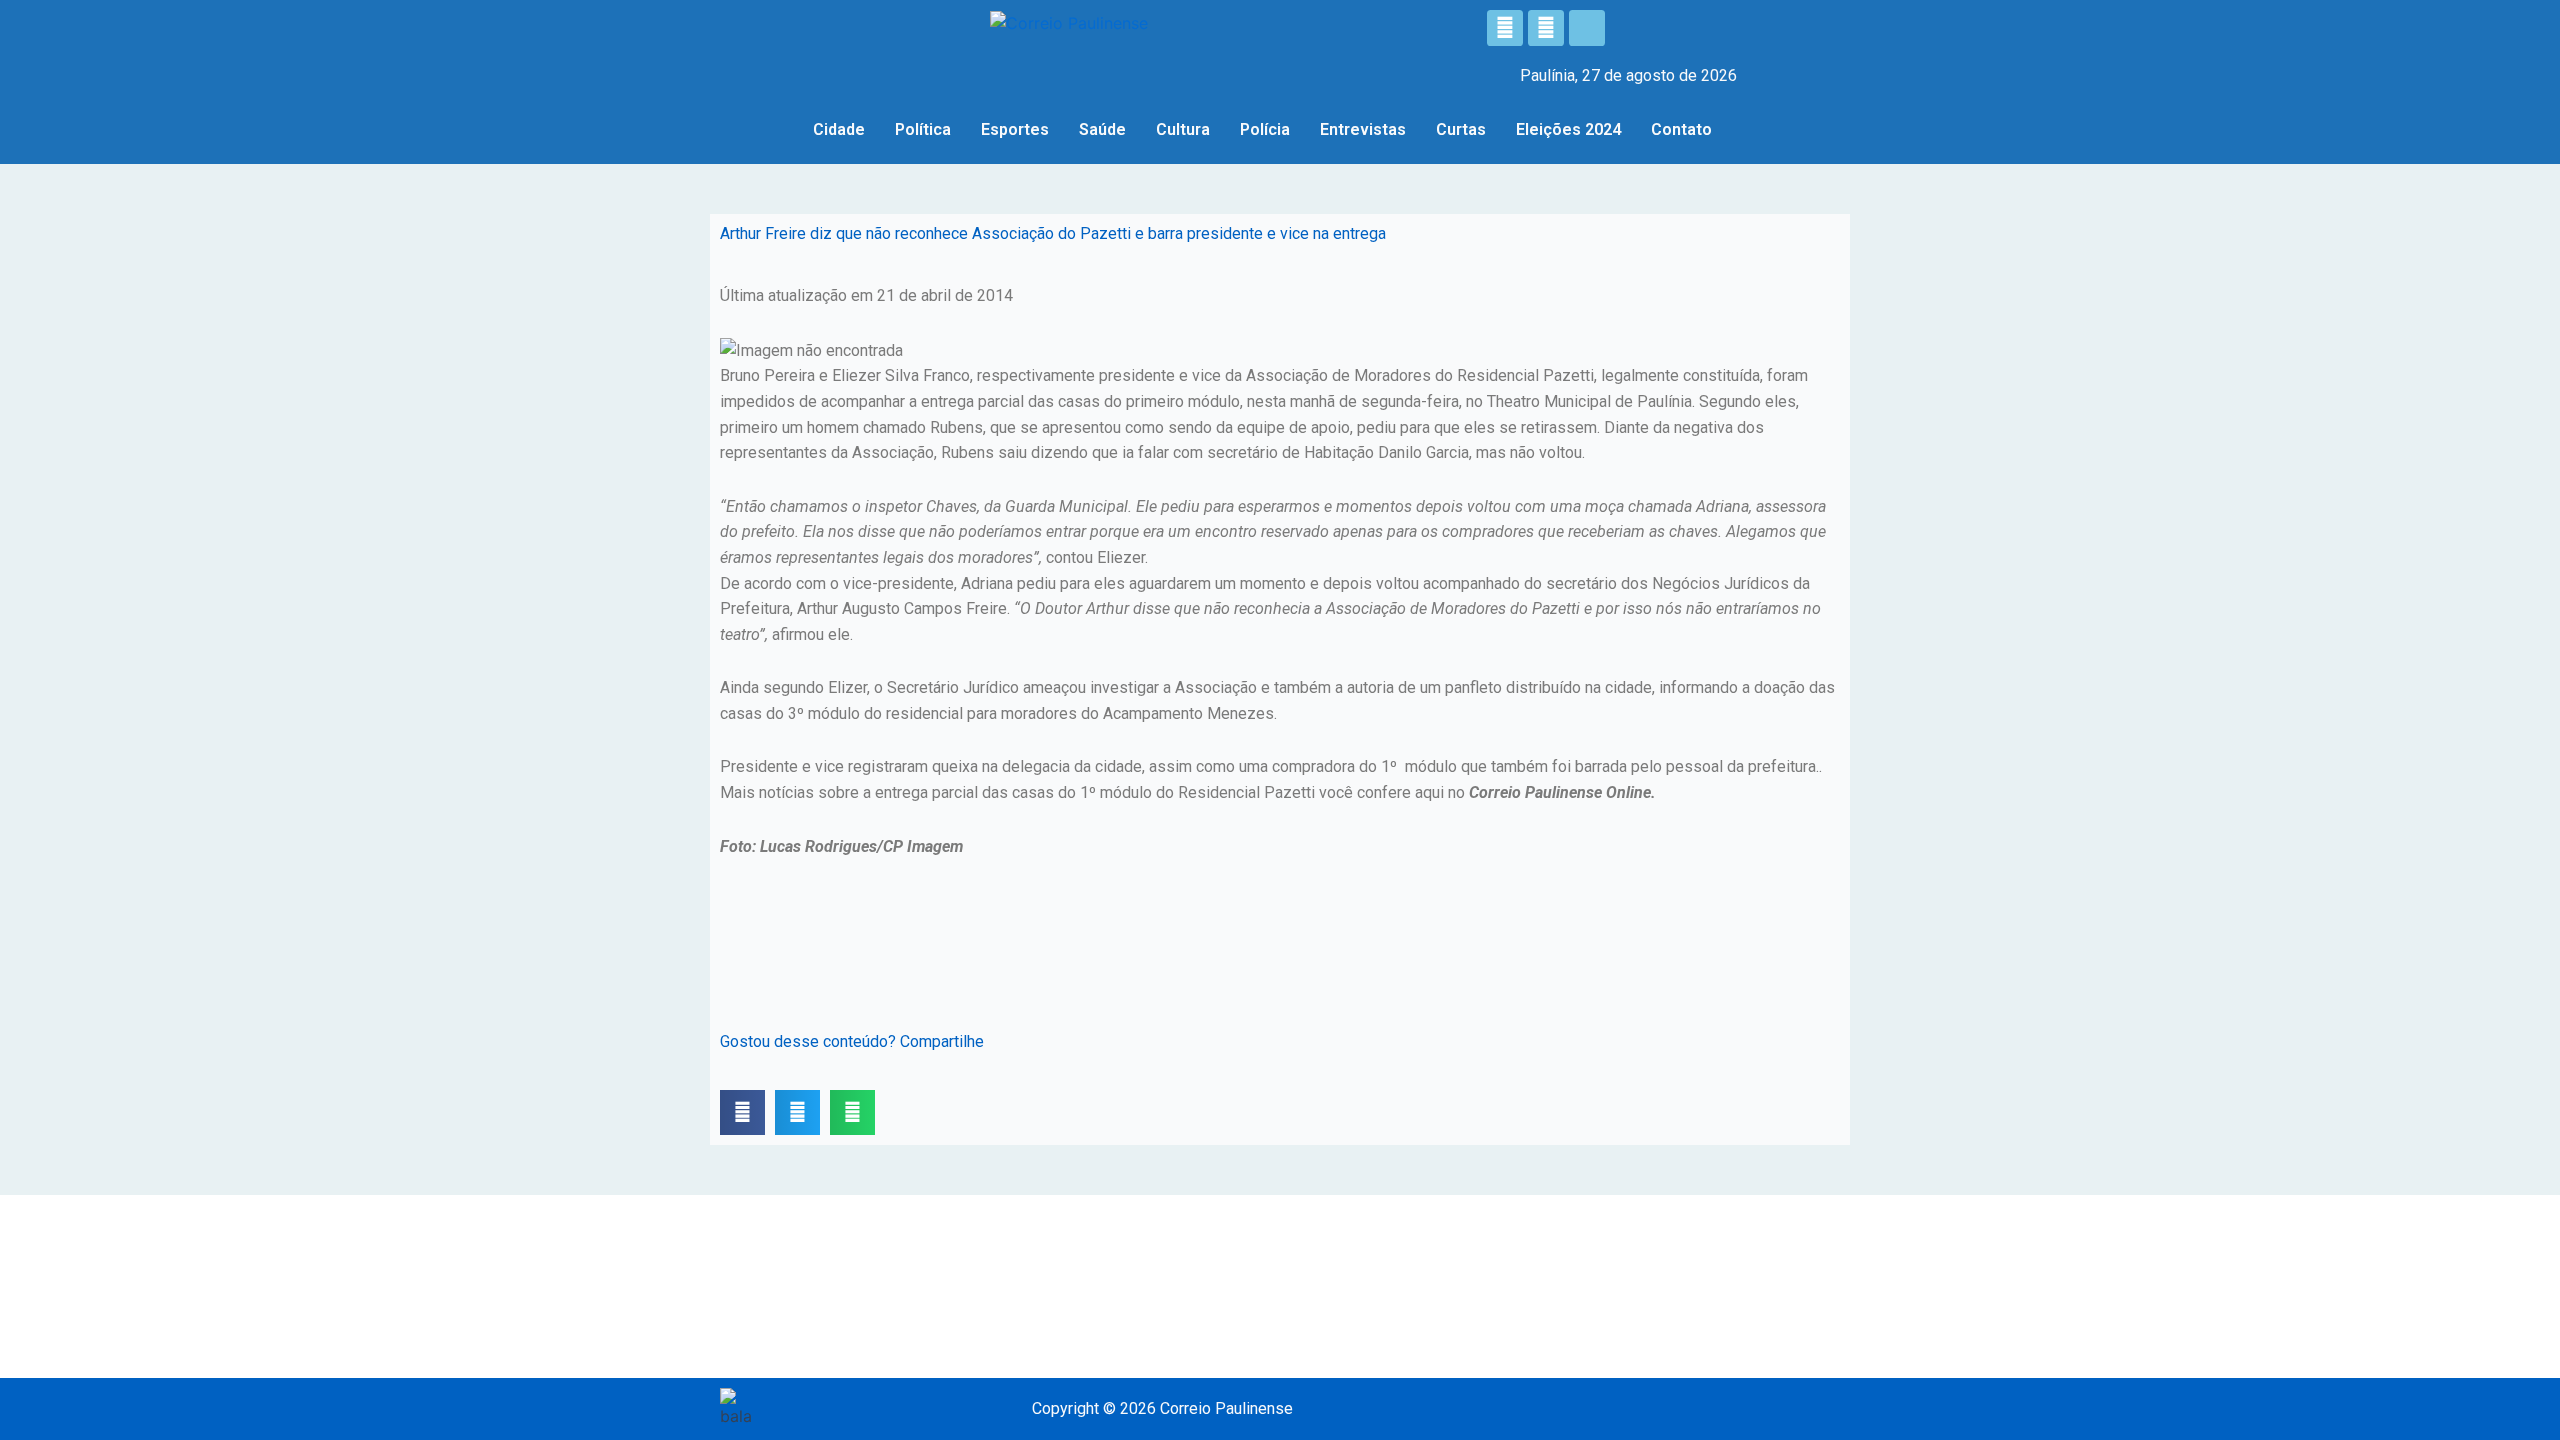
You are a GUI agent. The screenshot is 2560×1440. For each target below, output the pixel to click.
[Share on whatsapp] (852, 1112)
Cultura (1183, 129)
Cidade (839, 129)
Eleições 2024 (1568, 129)
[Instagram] (1546, 28)
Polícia (1265, 129)
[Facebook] (1505, 28)
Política (923, 129)
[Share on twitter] (797, 1112)
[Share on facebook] (742, 1112)
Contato (1681, 129)
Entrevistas (1363, 129)
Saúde (1102, 129)
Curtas (1461, 129)
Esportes (1015, 129)
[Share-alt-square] (1587, 28)
